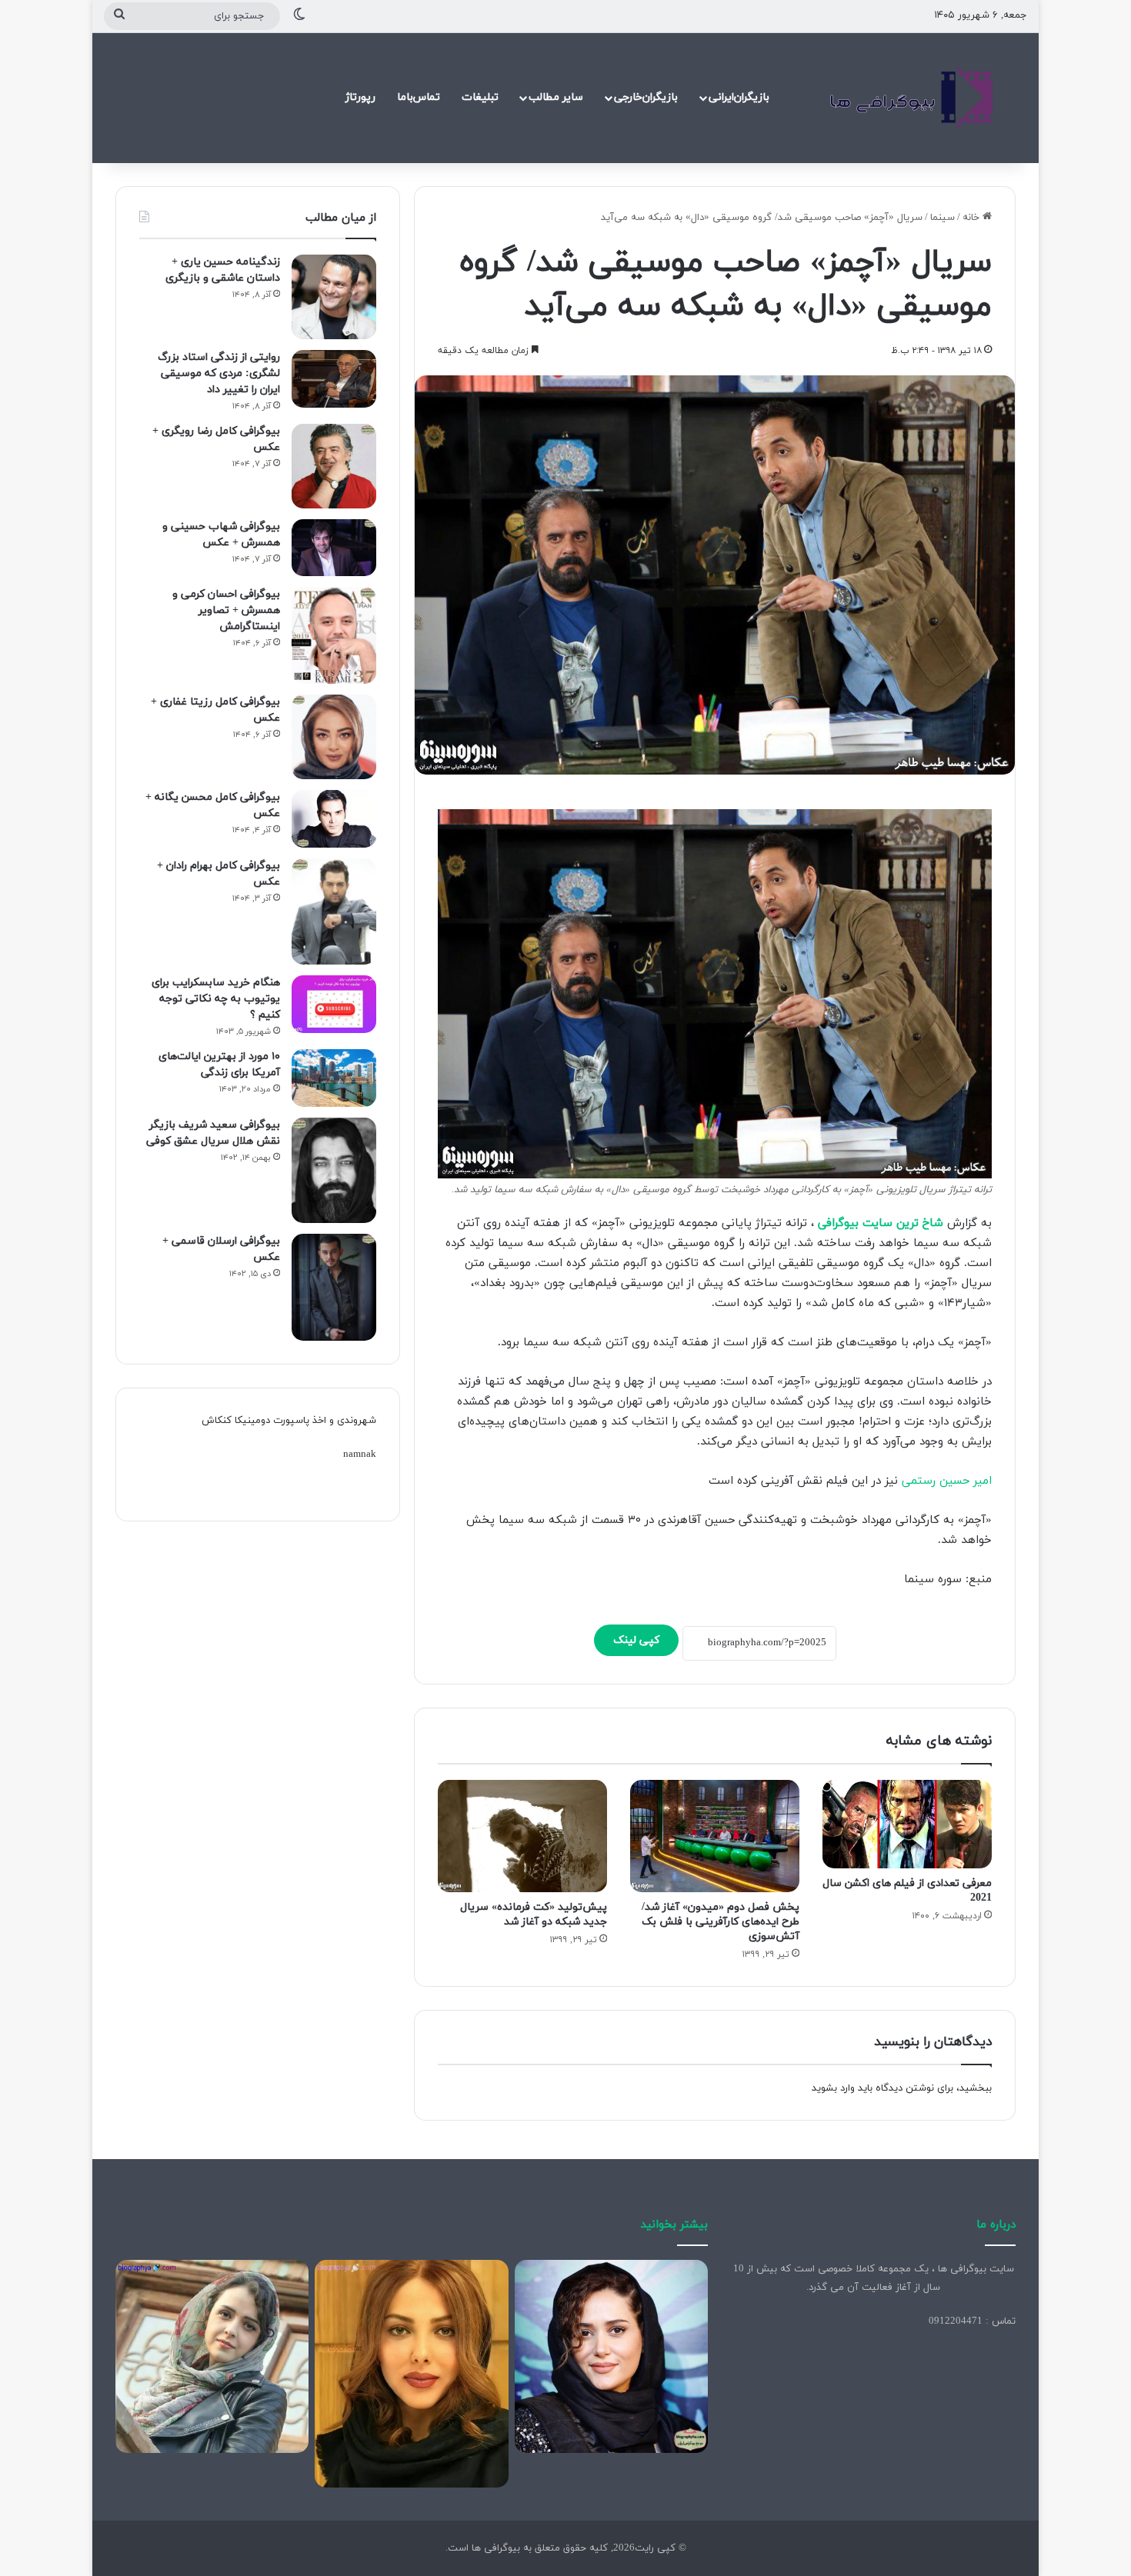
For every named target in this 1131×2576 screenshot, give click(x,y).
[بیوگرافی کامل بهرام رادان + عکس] (334, 911)
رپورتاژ (360, 97)
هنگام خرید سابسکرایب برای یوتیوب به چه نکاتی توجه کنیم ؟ (216, 999)
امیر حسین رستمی (947, 1481)
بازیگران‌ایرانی (739, 97)
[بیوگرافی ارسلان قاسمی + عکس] (334, 1287)
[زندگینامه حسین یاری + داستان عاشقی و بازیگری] (334, 297)
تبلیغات (480, 97)
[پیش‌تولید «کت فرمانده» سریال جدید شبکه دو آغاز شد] (522, 1836)
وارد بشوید (833, 2088)
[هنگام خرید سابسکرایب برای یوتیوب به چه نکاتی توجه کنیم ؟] (334, 1004)
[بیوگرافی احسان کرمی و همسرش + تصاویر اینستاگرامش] (334, 636)
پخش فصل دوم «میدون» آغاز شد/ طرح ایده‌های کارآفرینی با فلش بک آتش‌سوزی (721, 1922)
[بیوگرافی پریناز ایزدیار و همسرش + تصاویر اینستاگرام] (611, 2356)
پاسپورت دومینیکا (272, 1421)
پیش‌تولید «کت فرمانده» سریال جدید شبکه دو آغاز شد (534, 1915)
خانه (973, 218)
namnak (360, 1455)
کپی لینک (636, 1640)
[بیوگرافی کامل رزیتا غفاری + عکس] (334, 737)
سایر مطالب (556, 97)
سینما (942, 218)
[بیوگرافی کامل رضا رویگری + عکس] (334, 466)
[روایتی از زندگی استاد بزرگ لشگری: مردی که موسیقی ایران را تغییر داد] (334, 379)
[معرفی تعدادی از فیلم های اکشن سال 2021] (907, 1824)
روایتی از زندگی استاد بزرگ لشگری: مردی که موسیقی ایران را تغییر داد (219, 373)
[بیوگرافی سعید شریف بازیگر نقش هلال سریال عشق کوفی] (334, 1171)
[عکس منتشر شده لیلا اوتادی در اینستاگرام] (411, 2374)
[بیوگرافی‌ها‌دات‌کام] (912, 98)
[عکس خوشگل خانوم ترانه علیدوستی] (212, 2356)
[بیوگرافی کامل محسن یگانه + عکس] (334, 819)
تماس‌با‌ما (419, 97)
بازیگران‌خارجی (646, 97)
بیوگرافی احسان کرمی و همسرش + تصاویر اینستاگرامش (226, 610)
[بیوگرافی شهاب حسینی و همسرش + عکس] (334, 548)
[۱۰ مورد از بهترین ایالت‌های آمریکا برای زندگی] (334, 1078)
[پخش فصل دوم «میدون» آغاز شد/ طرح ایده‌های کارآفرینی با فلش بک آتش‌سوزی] (715, 1836)
